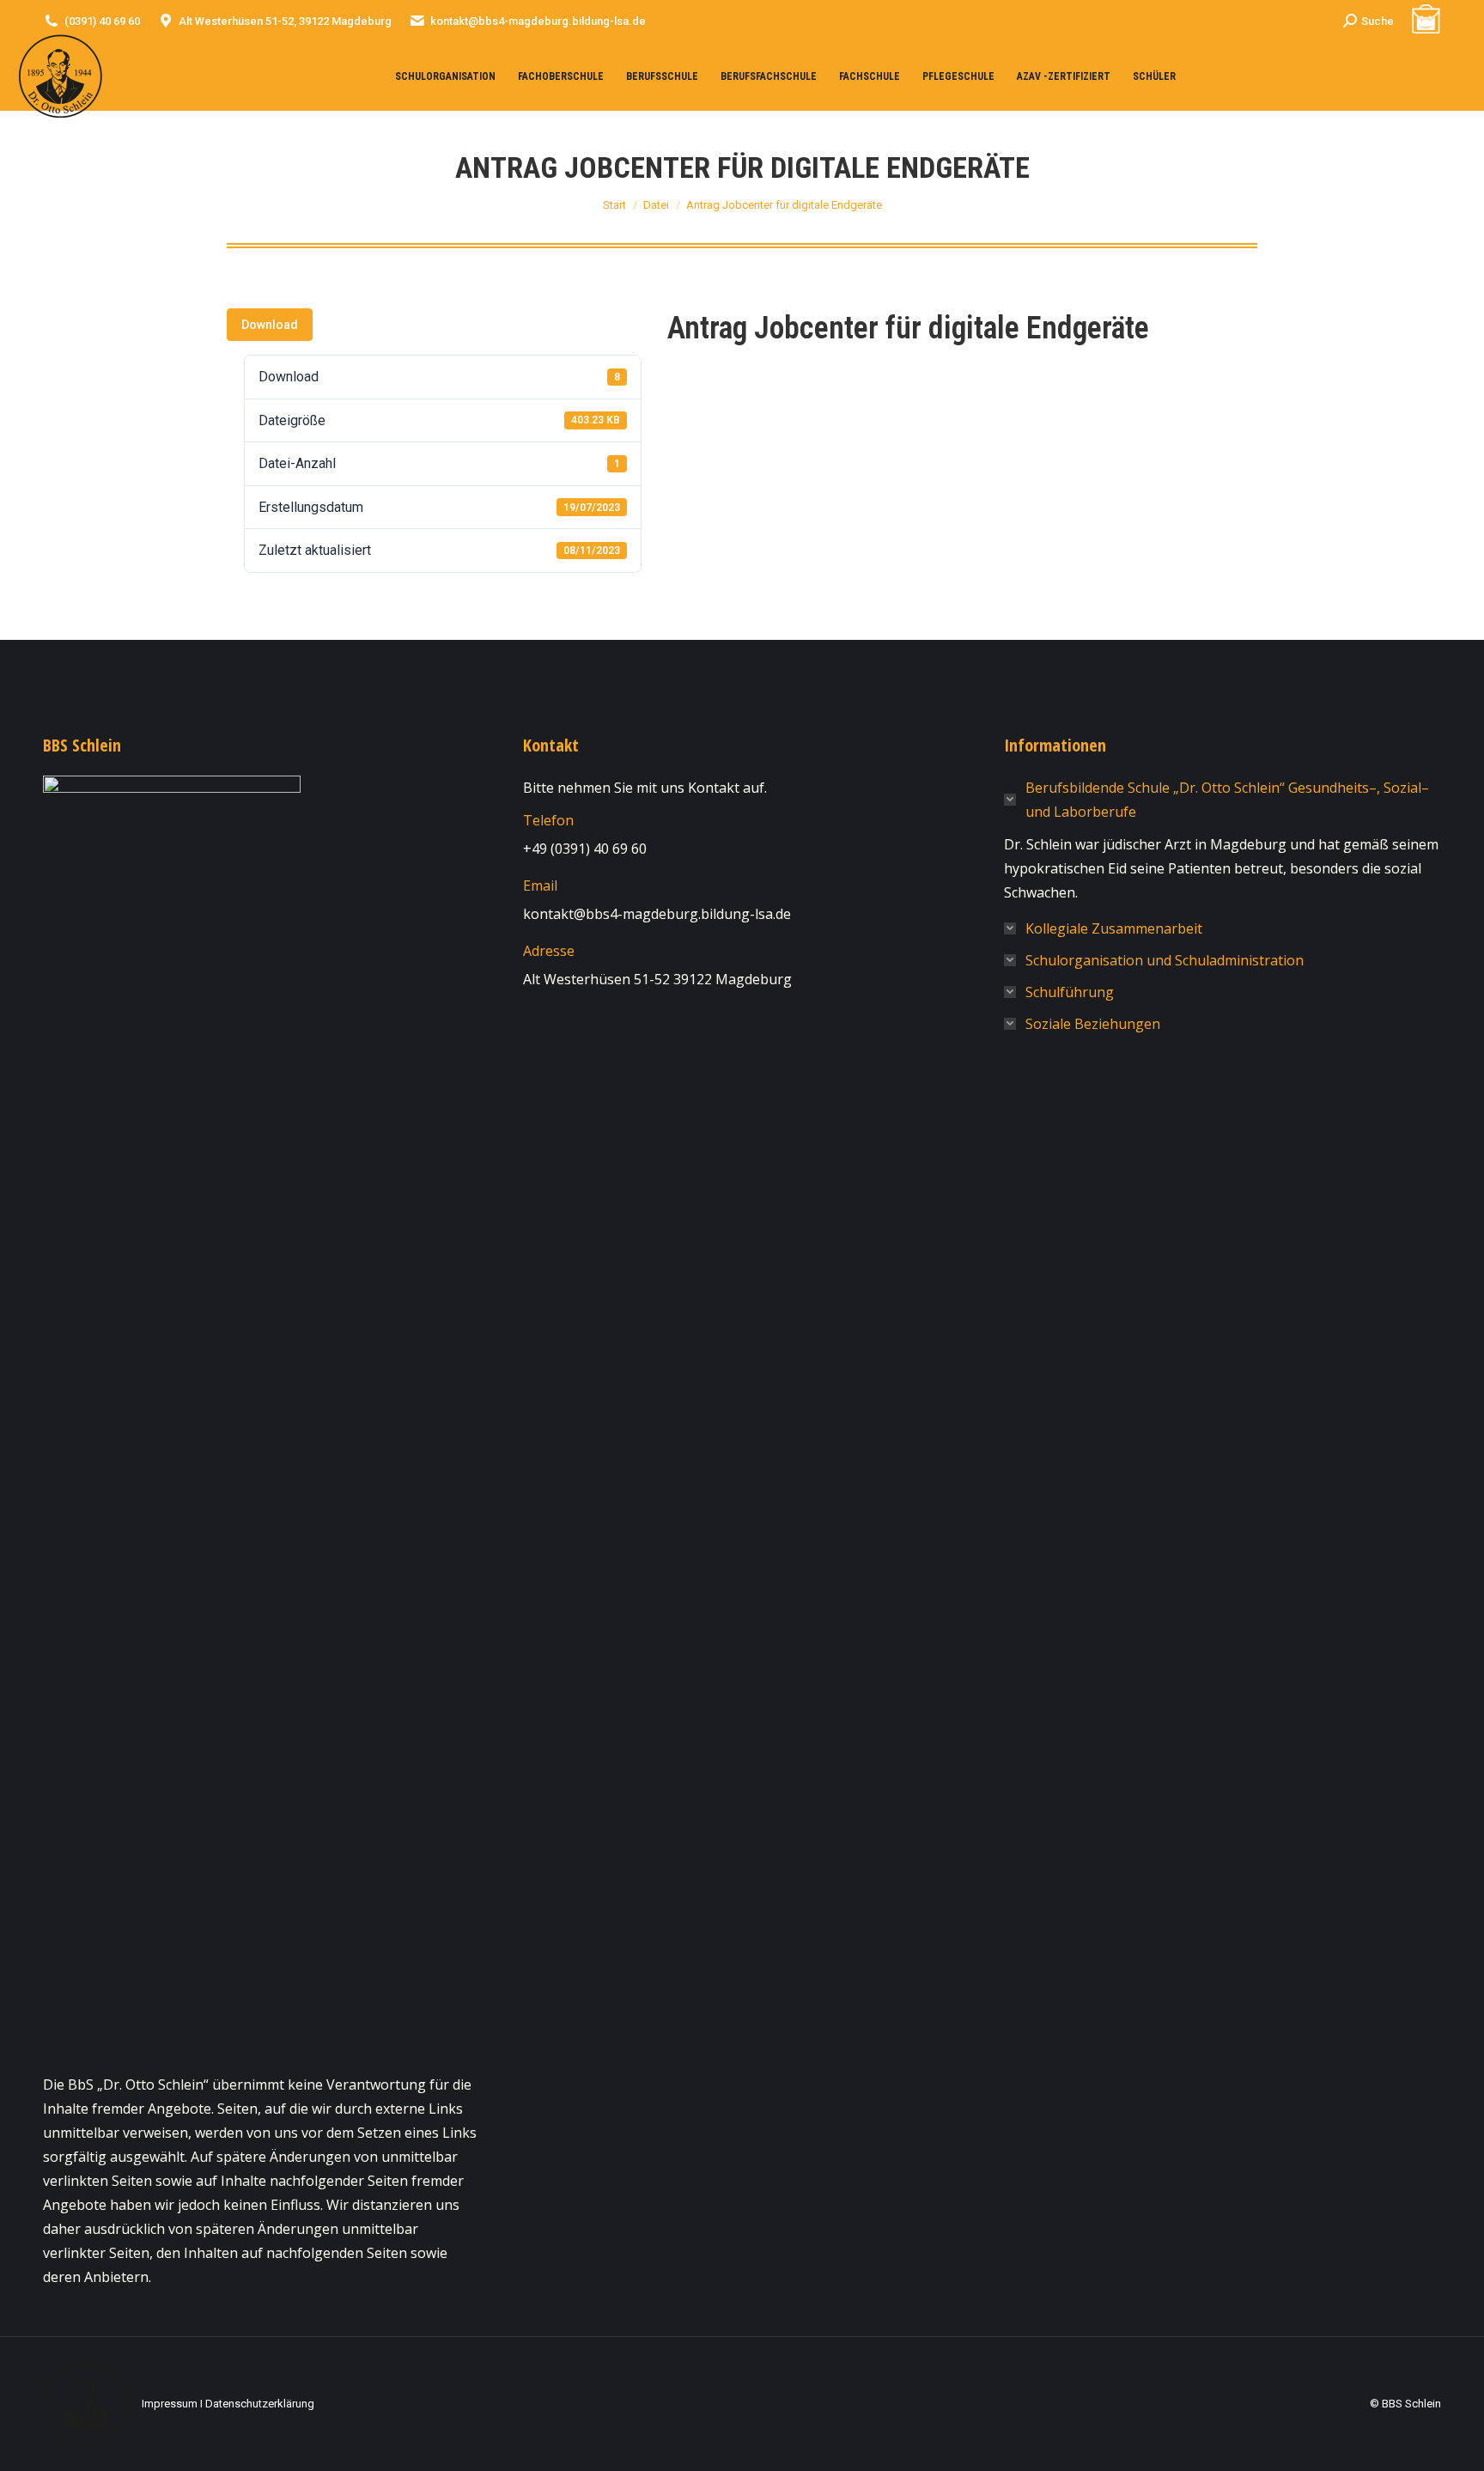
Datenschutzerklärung (260, 2404)
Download (270, 325)
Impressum (170, 2404)
